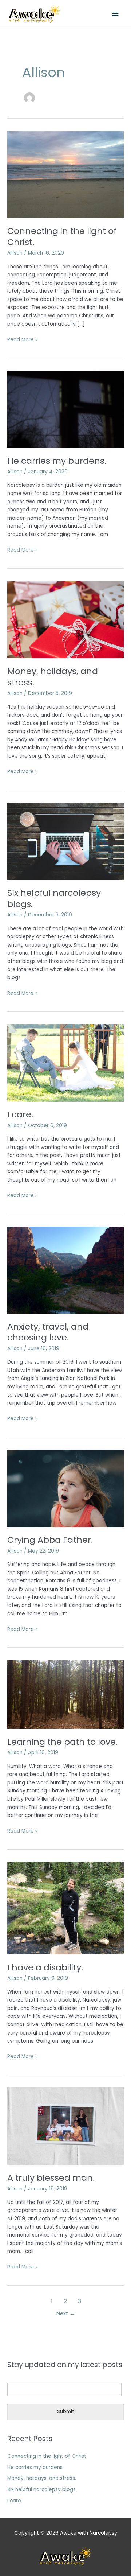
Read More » (22, 339)
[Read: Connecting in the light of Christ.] (65, 174)
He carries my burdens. (57, 461)
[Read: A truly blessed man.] (65, 2126)
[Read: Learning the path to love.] (65, 1694)
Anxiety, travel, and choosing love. (48, 1332)
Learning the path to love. (62, 1742)
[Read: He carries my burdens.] (65, 409)
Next (66, 2313)
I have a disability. (45, 1967)
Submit (66, 2412)
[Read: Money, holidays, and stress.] (65, 619)
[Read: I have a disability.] (65, 1908)
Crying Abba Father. (50, 1540)
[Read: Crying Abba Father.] (65, 1488)
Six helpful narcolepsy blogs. (54, 898)
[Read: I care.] (65, 1063)
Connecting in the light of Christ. (62, 236)
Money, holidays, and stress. (53, 677)
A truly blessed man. (51, 2178)
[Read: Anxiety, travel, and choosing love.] (65, 1270)
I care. (20, 1114)
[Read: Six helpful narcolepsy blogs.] (65, 841)
